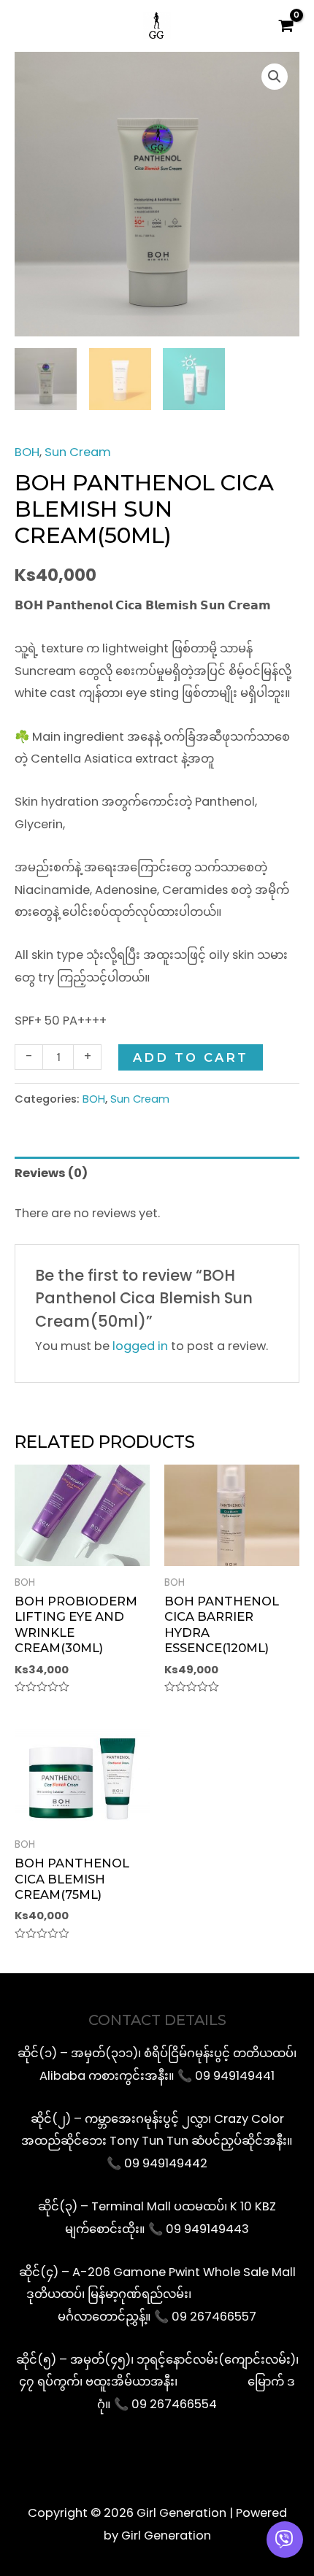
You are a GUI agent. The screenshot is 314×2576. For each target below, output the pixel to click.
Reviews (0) (51, 1173)
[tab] (157, 1174)
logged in (140, 1346)
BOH (27, 452)
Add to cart (191, 1057)
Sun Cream (78, 452)
